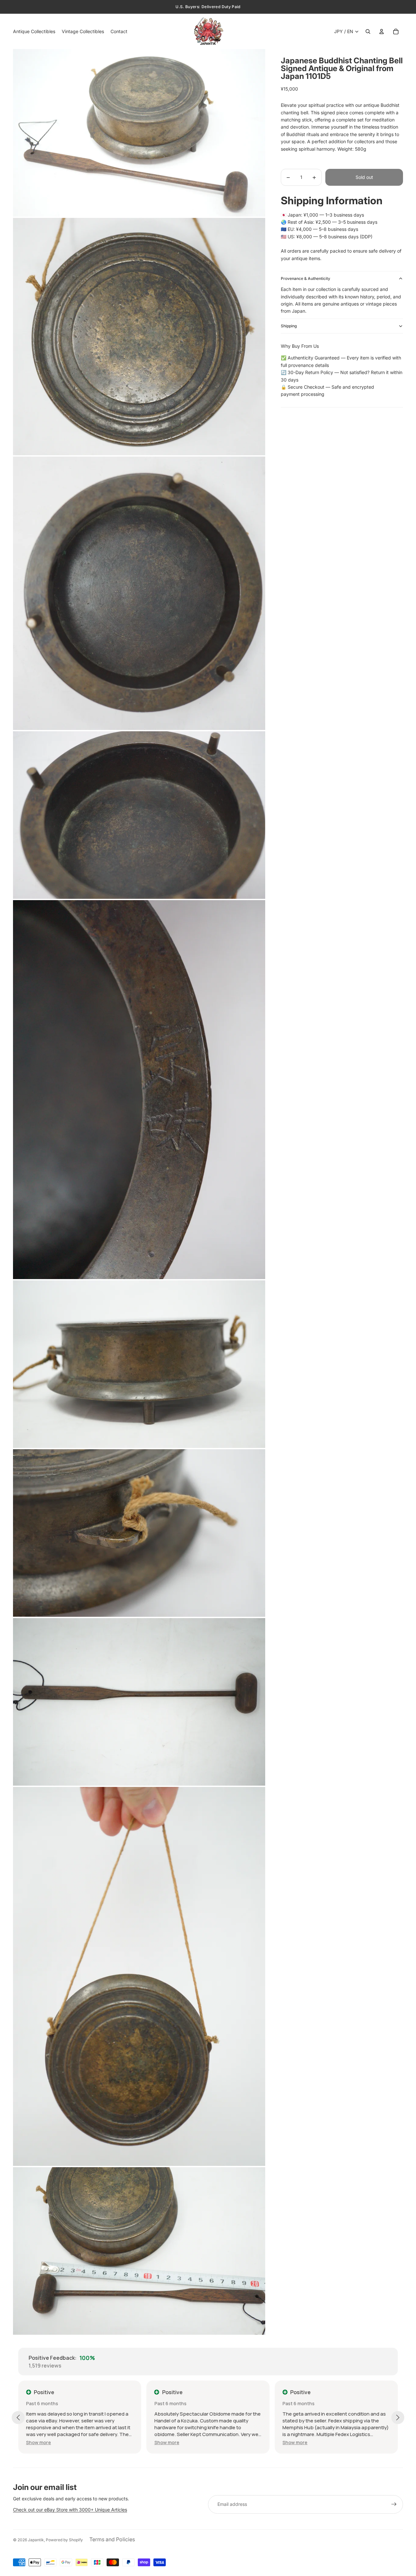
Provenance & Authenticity (305, 278)
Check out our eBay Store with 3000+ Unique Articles (70, 2510)
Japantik (36, 2540)
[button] (39, 2442)
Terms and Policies (112, 2539)
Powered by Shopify (64, 2540)
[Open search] (368, 31)
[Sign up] (394, 2504)
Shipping (289, 326)
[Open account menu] (382, 31)
